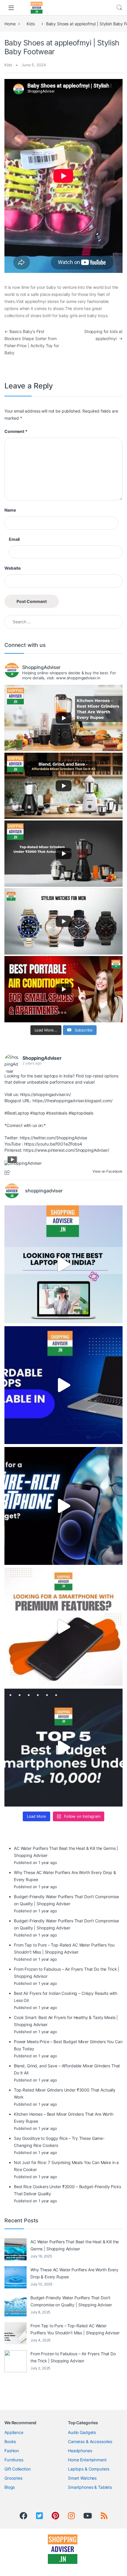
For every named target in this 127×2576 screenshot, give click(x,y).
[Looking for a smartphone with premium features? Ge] (63, 1627)
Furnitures (14, 2460)
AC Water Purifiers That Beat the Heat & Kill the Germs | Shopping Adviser (75, 2245)
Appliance (14, 2432)
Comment (16, 431)
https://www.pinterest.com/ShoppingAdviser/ (66, 1150)
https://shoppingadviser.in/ (45, 1094)
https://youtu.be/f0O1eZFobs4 (53, 1144)
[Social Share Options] (8, 1173)
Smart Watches (82, 2478)
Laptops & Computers (89, 2469)
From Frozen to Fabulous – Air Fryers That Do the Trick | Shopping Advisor (73, 2357)
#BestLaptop (17, 1113)
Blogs (10, 2487)
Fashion (12, 2451)
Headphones (80, 2451)
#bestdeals (57, 1113)
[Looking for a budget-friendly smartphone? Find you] (63, 1506)
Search (119, 8)
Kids (31, 24)
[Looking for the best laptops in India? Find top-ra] (63, 1264)
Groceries (13, 2478)
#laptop (38, 1113)
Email (14, 539)
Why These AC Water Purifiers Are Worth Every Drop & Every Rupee (74, 2273)
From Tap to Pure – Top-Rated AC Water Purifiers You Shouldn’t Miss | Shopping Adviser (75, 2329)
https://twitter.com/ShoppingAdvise (53, 1138)
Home (10, 24)
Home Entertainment (87, 2460)
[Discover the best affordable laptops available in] (63, 1385)
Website (13, 568)
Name (10, 510)
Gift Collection (18, 2469)
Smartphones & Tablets (90, 2487)
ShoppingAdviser (42, 1058)
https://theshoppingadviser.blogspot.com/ (72, 1101)
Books (10, 2441)
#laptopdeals (81, 1113)
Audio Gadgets (82, 2432)
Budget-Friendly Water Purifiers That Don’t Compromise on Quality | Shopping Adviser (71, 2301)
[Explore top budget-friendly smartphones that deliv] (63, 1748)
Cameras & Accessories (90, 2441)
